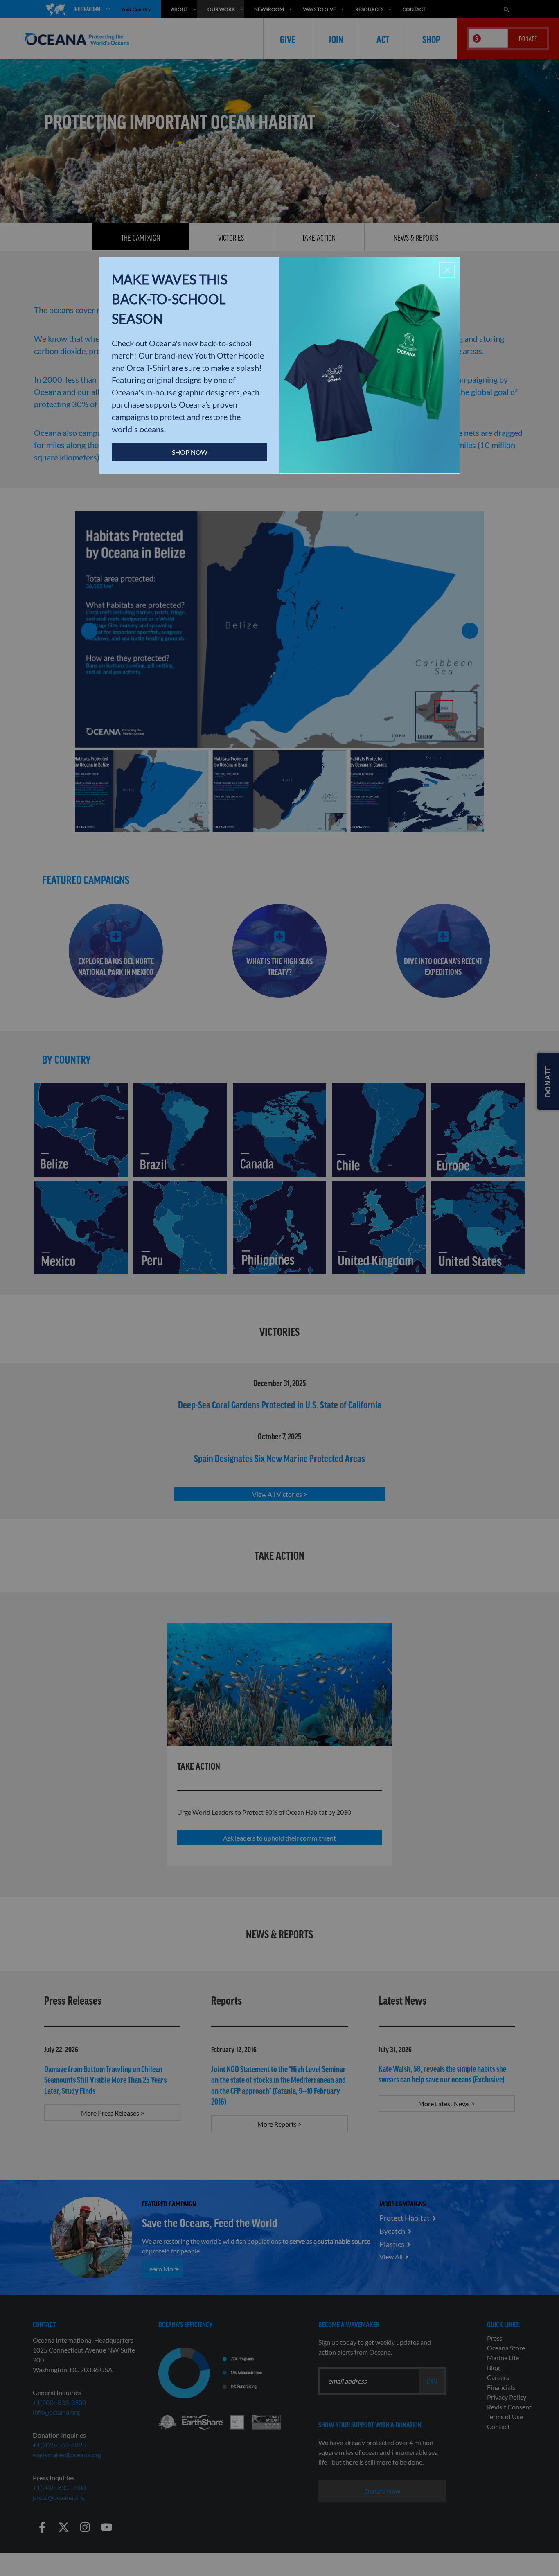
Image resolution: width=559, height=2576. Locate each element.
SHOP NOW (190, 452)
